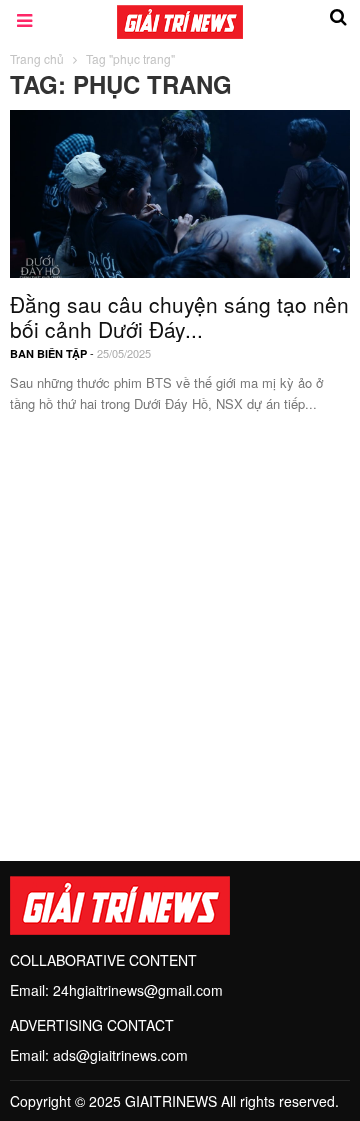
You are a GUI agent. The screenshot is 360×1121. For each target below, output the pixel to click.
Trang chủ (37, 58)
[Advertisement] (180, 626)
